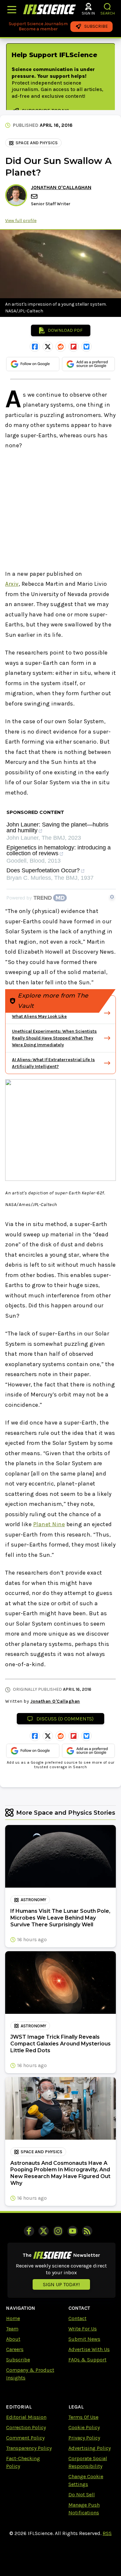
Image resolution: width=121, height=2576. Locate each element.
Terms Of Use (83, 2417)
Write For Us (83, 2329)
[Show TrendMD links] (112, 897)
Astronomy (33, 1900)
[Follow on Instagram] (58, 2231)
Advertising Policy (90, 2448)
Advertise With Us (89, 2349)
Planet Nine (49, 1524)
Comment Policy (25, 2438)
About (13, 2339)
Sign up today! (61, 2284)
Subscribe (18, 2360)
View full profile (21, 221)
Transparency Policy (29, 2448)
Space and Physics (37, 143)
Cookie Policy (84, 2427)
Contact (77, 2318)
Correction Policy (26, 2427)
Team (12, 2329)
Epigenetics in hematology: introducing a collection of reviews (59, 851)
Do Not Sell (82, 2495)
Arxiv (12, 584)
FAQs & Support (87, 2360)
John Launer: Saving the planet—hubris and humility (57, 828)
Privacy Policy (84, 2438)
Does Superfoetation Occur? (43, 871)
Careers (15, 2349)
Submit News (84, 2339)
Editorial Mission (26, 2417)
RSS (107, 2533)
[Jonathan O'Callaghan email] (35, 196)
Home (13, 2318)
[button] (108, 7)
